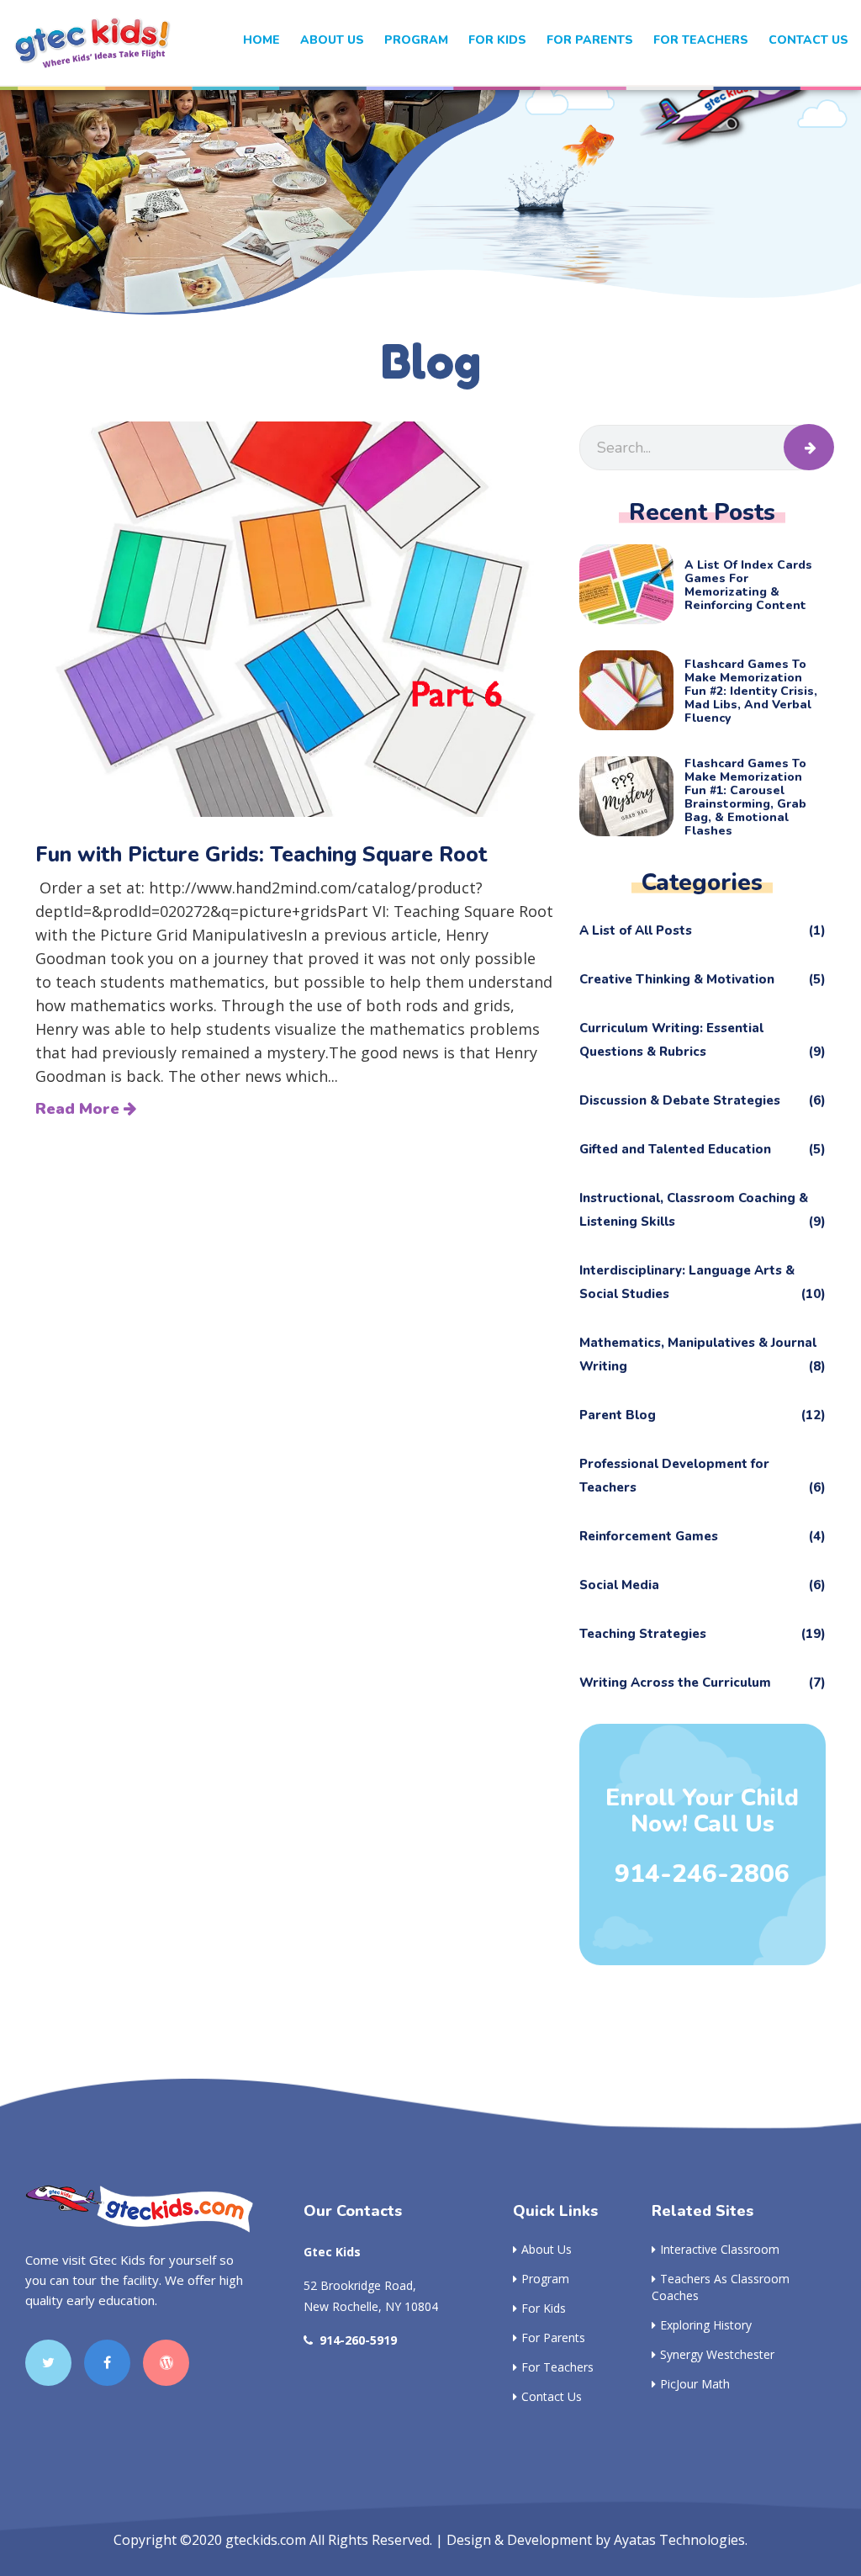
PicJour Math (695, 2384)
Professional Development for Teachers (703, 1476)
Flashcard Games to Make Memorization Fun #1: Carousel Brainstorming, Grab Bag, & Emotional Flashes (745, 798)
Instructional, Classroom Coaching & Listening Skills (703, 1210)
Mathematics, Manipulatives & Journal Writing (703, 1354)
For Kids (544, 2308)
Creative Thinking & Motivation (703, 979)
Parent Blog (703, 1415)
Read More (79, 1109)
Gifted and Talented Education (703, 1149)
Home (261, 40)
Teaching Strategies (703, 1634)
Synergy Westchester (717, 2354)
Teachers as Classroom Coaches (721, 2287)
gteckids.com (266, 2540)
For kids (497, 40)
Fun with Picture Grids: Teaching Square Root (261, 855)
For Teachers (701, 40)
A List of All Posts (703, 930)
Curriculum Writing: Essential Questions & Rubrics (703, 1040)
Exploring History (706, 2325)
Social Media (703, 1585)
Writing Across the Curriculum (703, 1683)
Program (416, 40)
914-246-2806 (702, 1874)
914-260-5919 (358, 2340)
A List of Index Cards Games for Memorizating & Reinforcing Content (748, 586)
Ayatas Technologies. (681, 2540)
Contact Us (808, 40)
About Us (332, 40)
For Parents (590, 40)
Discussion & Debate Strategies (703, 1100)
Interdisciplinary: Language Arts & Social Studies (703, 1282)
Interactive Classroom (720, 2249)
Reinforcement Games (703, 1536)
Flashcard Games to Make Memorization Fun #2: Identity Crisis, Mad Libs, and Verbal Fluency (751, 692)
